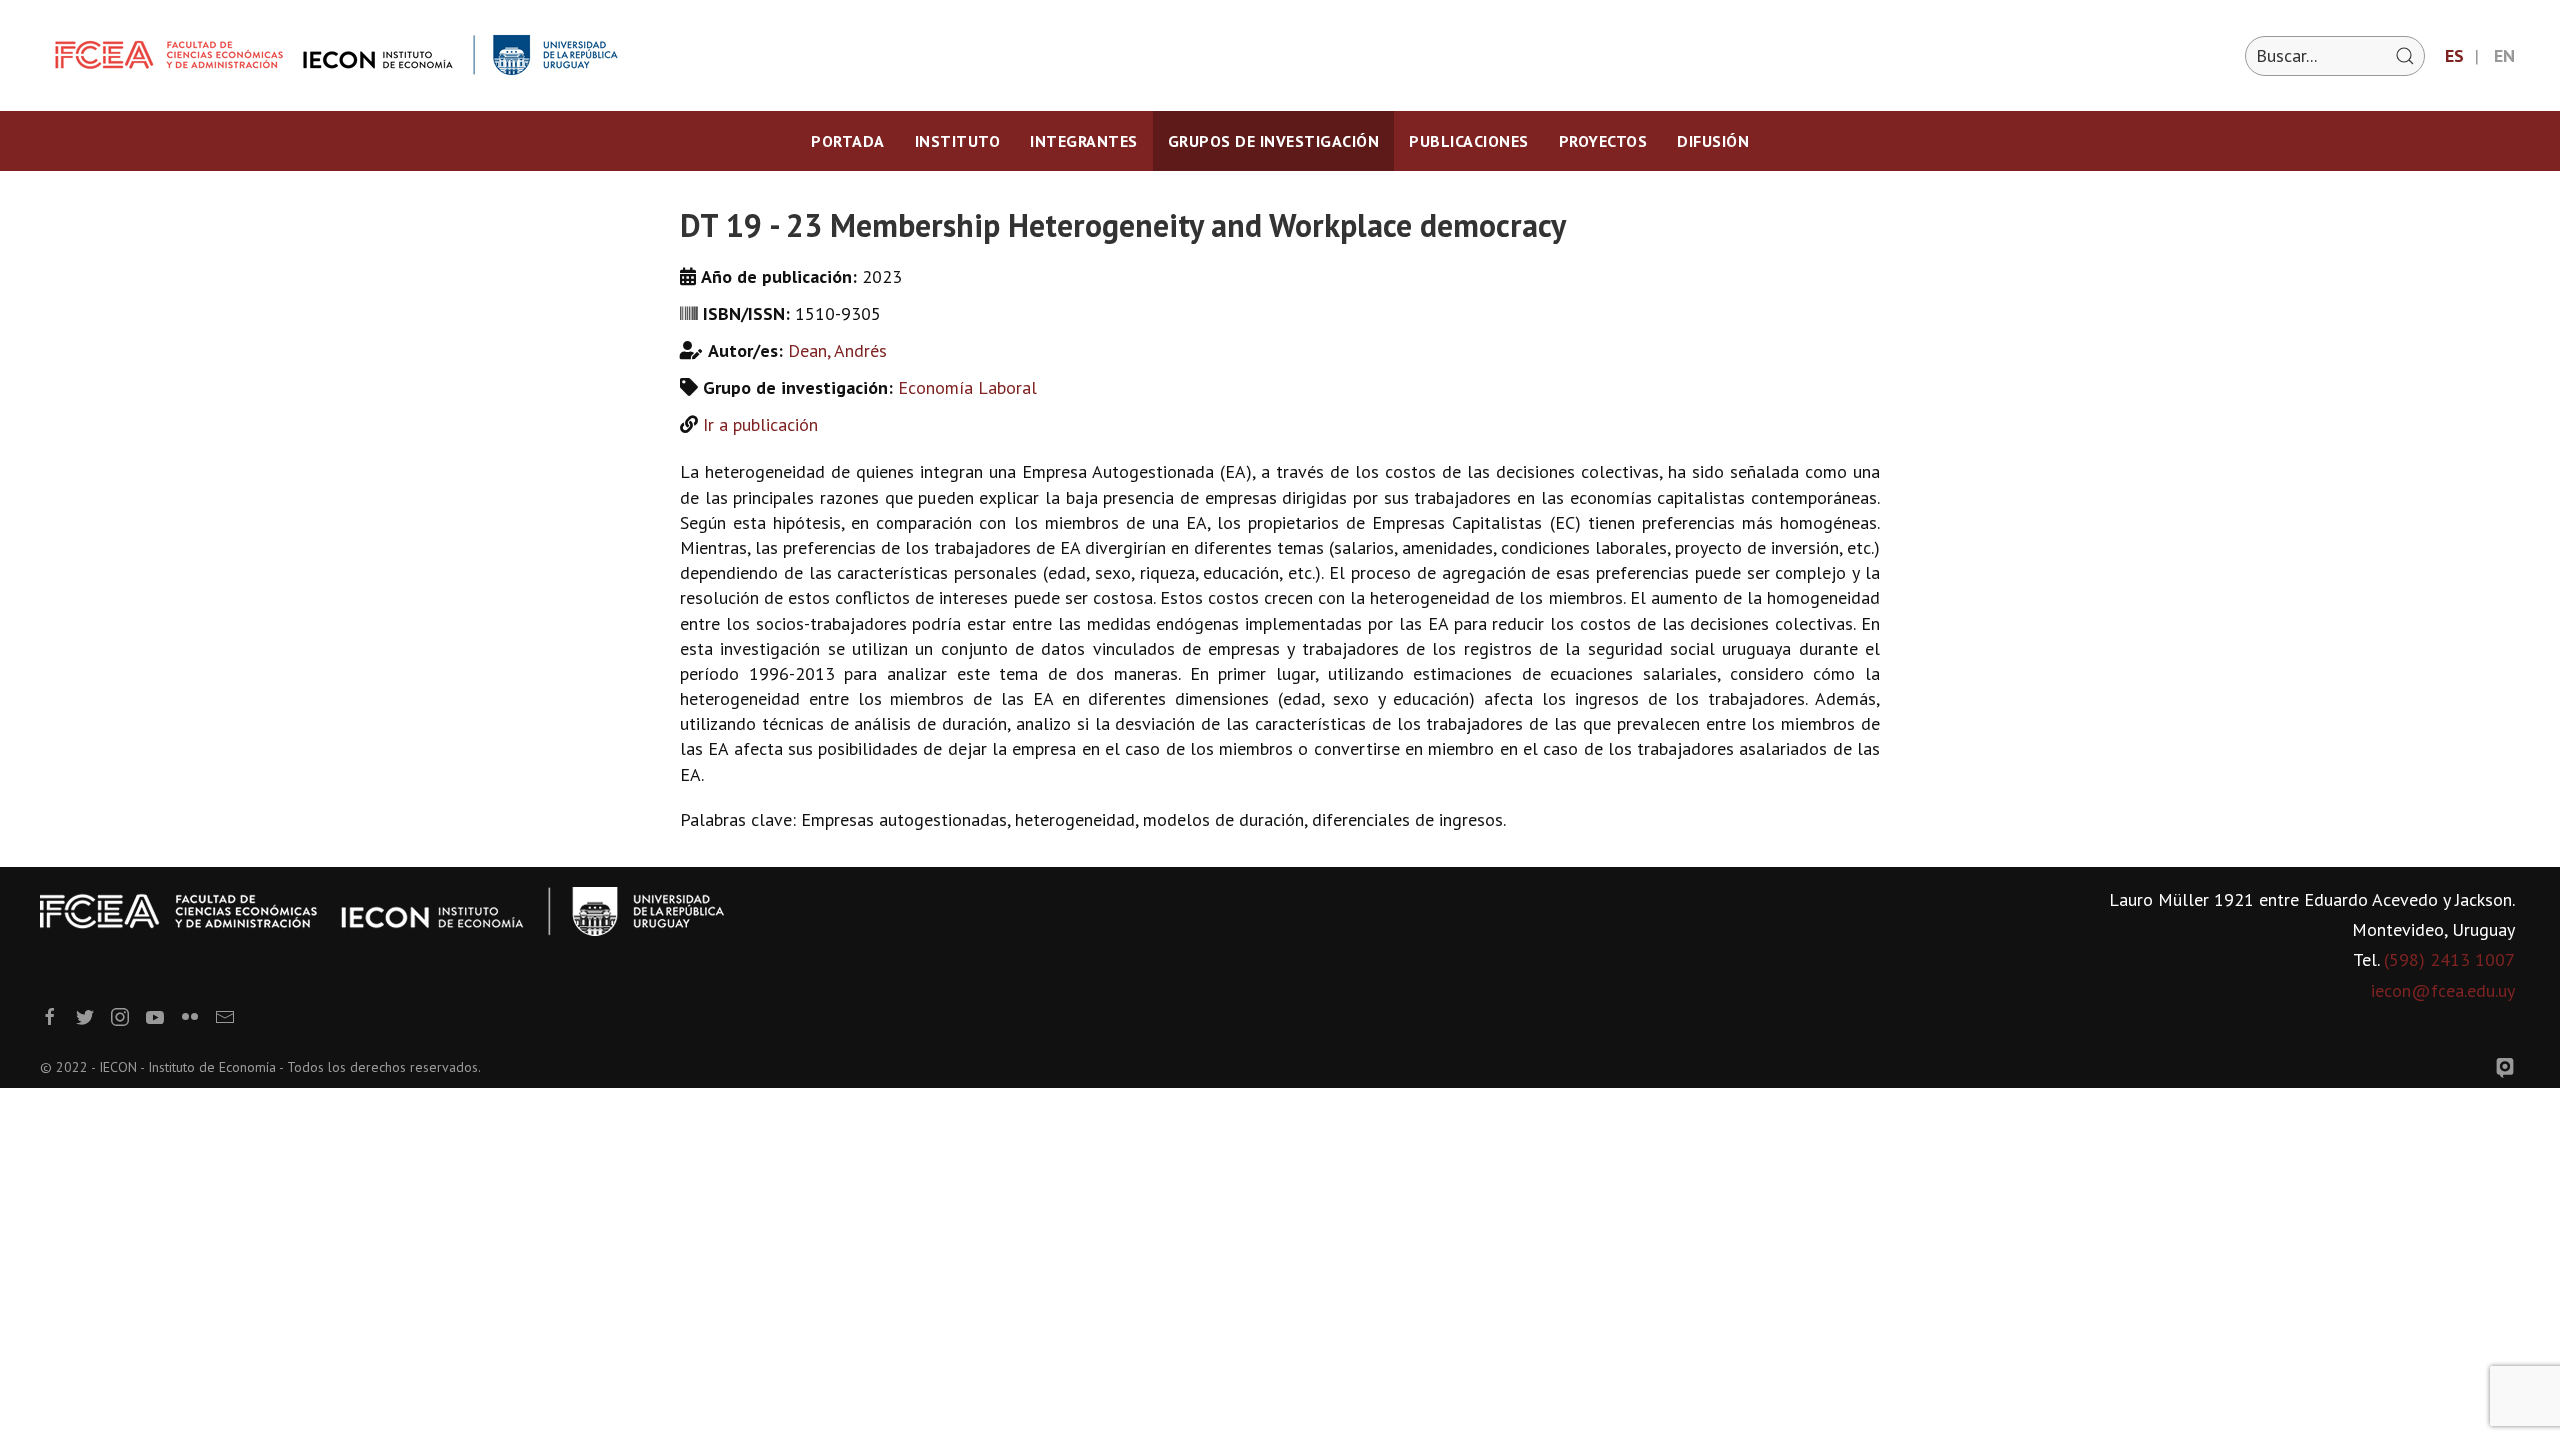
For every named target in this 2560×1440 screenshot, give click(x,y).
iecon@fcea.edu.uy (2443, 990)
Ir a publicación (760, 424)
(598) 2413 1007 (2449, 959)
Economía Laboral (967, 387)
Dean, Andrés (837, 350)
